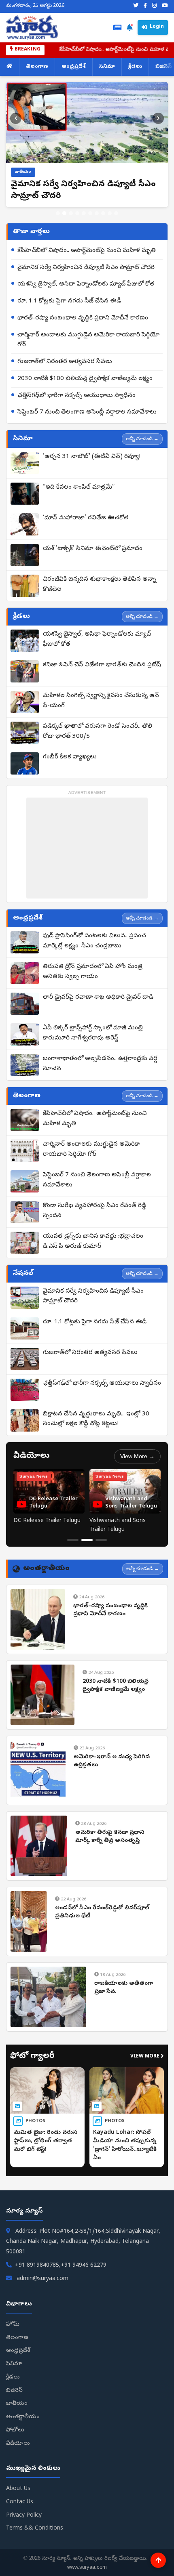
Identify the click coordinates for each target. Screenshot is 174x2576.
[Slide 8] (103, 213)
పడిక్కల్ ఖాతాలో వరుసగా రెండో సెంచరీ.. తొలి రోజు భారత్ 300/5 (98, 732)
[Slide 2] (64, 213)
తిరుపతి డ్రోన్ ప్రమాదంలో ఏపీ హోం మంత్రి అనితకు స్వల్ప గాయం (93, 972)
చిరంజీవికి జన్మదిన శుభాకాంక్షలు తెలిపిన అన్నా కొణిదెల (100, 585)
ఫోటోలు (15, 2430)
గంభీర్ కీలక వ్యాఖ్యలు (70, 757)
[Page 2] (87, 1540)
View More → (137, 1456)
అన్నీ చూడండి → (142, 439)
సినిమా (107, 67)
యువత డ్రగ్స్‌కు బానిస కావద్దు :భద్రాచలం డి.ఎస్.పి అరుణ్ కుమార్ (93, 1242)
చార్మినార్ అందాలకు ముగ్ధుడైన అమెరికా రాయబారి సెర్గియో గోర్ (88, 340)
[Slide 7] (97, 213)
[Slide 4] (77, 213)
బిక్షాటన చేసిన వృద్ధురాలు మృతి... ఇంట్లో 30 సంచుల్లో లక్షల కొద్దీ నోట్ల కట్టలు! (96, 1419)
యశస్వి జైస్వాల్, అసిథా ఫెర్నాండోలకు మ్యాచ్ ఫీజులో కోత (86, 284)
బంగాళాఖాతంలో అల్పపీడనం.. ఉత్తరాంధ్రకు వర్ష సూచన (100, 1064)
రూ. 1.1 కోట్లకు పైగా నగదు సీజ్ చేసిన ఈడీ (69, 301)
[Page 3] (101, 1540)
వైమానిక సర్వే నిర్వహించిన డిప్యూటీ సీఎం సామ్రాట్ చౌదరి (86, 268)
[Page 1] (73, 1540)
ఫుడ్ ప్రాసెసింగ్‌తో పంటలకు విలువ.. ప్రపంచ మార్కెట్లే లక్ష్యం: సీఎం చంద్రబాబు (94, 941)
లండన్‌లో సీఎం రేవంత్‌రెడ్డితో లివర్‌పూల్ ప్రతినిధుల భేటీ (102, 1912)
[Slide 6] (90, 213)
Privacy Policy (24, 2516)
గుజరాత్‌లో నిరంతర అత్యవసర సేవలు (65, 362)
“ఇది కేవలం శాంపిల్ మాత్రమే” (79, 487)
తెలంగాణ (37, 67)
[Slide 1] (58, 213)
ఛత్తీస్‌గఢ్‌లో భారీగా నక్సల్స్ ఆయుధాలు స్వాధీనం (76, 396)
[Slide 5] (84, 213)
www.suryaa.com (87, 2567)
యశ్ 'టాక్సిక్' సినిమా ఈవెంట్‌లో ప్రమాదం (93, 549)
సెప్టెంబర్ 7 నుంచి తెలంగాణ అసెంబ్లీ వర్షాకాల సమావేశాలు (87, 412)
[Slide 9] (110, 213)
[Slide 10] (116, 213)
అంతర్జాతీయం (23, 2417)
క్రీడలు (135, 67)
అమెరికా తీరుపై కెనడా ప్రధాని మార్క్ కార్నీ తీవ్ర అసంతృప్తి (110, 1837)
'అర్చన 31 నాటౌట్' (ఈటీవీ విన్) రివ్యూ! (92, 457)
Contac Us (20, 2502)
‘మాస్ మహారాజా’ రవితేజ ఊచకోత (86, 518)
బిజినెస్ (14, 2391)
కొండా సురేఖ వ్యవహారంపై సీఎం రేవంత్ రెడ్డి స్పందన (94, 1211)
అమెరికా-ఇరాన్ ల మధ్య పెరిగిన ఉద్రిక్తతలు (112, 1761)
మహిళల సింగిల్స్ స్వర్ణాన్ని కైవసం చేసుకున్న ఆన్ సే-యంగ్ (101, 701)
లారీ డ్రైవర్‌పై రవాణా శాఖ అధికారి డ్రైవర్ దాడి (98, 997)
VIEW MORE (147, 2057)
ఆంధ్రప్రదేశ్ (74, 67)
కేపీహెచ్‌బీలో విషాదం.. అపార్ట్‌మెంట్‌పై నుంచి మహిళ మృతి (87, 251)
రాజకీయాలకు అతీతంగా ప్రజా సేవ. (124, 1988)
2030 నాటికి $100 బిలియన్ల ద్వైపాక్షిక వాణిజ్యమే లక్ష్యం (85, 379)
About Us (18, 2489)
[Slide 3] (71, 213)
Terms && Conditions (35, 2529)
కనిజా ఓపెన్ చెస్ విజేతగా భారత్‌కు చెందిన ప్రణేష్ (102, 665)
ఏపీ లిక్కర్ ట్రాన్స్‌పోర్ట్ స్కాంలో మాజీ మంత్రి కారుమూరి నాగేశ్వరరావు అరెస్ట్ (93, 1033)
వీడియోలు (18, 2444)
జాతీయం (17, 2404)
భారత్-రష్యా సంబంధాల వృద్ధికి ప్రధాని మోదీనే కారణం (83, 318)
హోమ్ (13, 2325)
